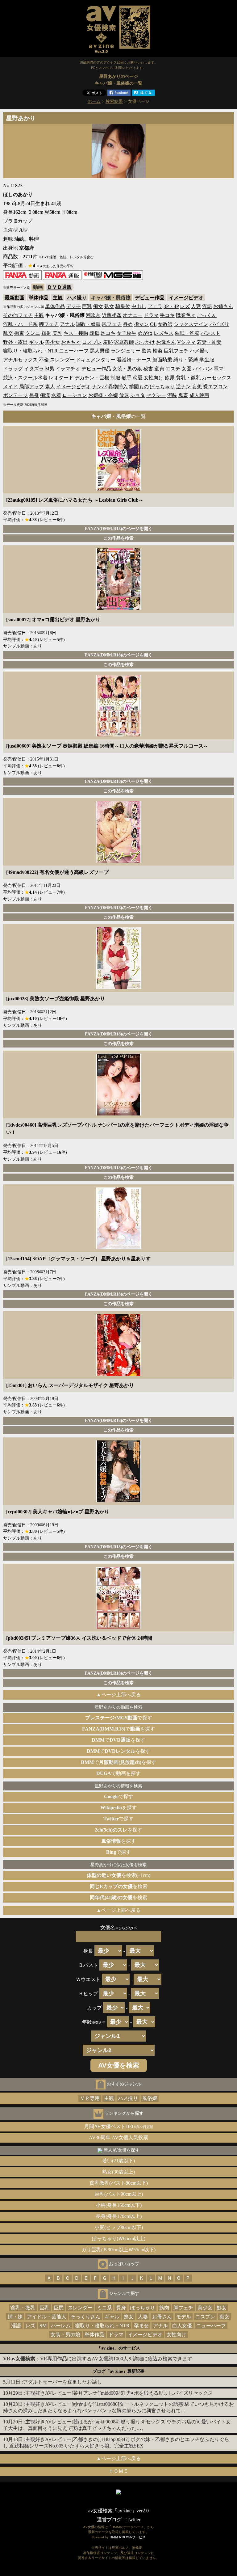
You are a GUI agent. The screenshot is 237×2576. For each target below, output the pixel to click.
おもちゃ (71, 342)
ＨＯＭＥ (118, 2471)
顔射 (46, 333)
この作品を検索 (118, 538)
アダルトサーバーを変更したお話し (62, 2382)
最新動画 (15, 298)
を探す (118, 1808)
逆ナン (183, 387)
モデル (184, 2317)
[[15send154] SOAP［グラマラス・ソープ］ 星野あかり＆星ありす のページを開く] (119, 1248)
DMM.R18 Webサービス (128, 2537)
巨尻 (59, 2308)
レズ (185, 306)
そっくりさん (85, 2317)
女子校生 (127, 333)
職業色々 (186, 315)
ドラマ (151, 315)
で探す (119, 1718)
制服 (115, 378)
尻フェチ (112, 324)
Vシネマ (186, 342)
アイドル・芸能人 (47, 2317)
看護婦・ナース (134, 360)
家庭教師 (124, 342)
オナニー (133, 315)
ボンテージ (15, 395)
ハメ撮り (77, 298)
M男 (50, 369)
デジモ (73, 306)
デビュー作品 (150, 298)
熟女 (109, 306)
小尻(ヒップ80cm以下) (119, 2227)
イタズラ (34, 369)
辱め (128, 324)
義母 (94, 333)
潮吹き (93, 315)
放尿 (124, 395)
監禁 (147, 351)
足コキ (108, 333)
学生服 (207, 360)
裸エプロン (215, 387)
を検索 (119, 1886)
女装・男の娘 (127, 369)
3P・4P (171, 306)
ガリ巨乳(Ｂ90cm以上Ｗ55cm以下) (118, 2250)
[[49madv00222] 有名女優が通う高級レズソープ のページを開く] (119, 861)
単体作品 (39, 298)
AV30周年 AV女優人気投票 (118, 2138)
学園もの (139, 387)
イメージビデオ (186, 298)
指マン (141, 324)
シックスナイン (191, 324)
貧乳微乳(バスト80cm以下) (119, 2183)
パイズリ (219, 324)
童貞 (159, 369)
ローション (75, 395)
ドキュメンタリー (96, 360)
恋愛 (138, 378)
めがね (145, 333)
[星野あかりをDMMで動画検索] (22, 278)
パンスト (210, 333)
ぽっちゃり (162, 387)
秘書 (148, 369)
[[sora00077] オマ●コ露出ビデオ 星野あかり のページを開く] (119, 608)
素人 (50, 387)
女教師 (165, 324)
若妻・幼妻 (209, 342)
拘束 (19, 333)
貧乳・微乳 (188, 378)
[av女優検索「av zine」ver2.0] (118, 54)
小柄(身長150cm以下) (119, 2205)
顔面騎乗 (162, 360)
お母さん (166, 342)
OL (153, 324)
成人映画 (199, 395)
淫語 (207, 306)
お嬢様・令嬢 (103, 395)
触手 (127, 378)
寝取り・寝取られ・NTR (30, 351)
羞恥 (108, 342)
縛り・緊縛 (186, 360)
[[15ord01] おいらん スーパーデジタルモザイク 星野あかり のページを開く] (119, 1374)
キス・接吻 (76, 333)
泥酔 (172, 395)
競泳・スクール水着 (25, 378)
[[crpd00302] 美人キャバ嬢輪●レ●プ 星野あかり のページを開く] (119, 1501)
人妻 (196, 306)
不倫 (44, 360)
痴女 (98, 306)
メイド (10, 387)
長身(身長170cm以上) (119, 2216)
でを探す (118, 1729)
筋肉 (164, 2308)
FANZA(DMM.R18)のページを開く (119, 529)
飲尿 (170, 378)
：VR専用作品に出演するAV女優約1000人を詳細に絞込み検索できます (98, 2359)
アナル (67, 324)
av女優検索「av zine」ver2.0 (118, 2511)
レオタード (61, 378)
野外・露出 (15, 342)
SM (43, 2326)
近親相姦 (112, 315)
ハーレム (61, 2326)
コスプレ (92, 342)
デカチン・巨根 (92, 378)
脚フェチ (49, 324)
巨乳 (87, 306)
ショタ (138, 395)
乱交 (8, 333)
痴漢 (45, 395)
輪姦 (158, 351)
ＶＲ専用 (90, 2098)
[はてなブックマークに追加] (143, 94)
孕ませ (141, 2326)
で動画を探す (118, 1773)
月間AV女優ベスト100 (119, 2126)
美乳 (57, 333)
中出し (139, 306)
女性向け (154, 378)
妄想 (197, 387)
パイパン (202, 369)
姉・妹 (15, 2317)
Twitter (133, 2520)
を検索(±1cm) (118, 1875)
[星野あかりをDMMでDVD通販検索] (62, 278)
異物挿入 (118, 387)
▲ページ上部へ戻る (118, 1695)
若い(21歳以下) (118, 2161)
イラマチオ (68, 369)
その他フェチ (18, 315)
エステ (173, 369)
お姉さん (223, 306)
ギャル (36, 342)
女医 (186, 369)
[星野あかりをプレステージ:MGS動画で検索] (113, 278)
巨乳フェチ (176, 351)
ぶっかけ (145, 342)
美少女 (52, 342)
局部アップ (31, 387)
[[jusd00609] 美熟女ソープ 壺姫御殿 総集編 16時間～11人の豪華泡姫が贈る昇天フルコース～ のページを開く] (119, 735)
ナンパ (99, 387)
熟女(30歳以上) (118, 2172)
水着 (56, 395)
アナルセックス (20, 360)
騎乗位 (123, 306)
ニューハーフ (74, 351)
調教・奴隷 (88, 324)
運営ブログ (109, 2520)
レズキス (164, 333)
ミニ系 (104, 2308)
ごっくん (207, 315)
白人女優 (182, 2326)
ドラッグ (13, 369)
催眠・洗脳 (187, 333)
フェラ (155, 306)
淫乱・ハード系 (20, 324)
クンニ (33, 333)
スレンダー (62, 360)
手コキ (167, 315)
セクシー (156, 395)
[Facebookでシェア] (119, 94)
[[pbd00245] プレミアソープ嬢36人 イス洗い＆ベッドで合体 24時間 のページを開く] (119, 1627)
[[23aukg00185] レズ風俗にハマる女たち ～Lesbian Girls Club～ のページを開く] (119, 489)
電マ (218, 369)
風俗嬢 (150, 2098)
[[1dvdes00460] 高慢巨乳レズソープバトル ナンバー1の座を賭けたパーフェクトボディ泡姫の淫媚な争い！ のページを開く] (119, 1114)
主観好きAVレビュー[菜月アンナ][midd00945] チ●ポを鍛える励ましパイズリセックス (119, 2393)
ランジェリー (126, 351)
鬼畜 (183, 395)
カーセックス (217, 378)
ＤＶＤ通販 (60, 287)
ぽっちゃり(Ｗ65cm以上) (119, 2239)
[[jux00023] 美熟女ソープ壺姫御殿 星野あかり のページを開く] (119, 987)
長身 (34, 395)
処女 (222, 2308)
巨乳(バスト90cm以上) (119, 2194)
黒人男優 (100, 351)
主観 (58, 298)
